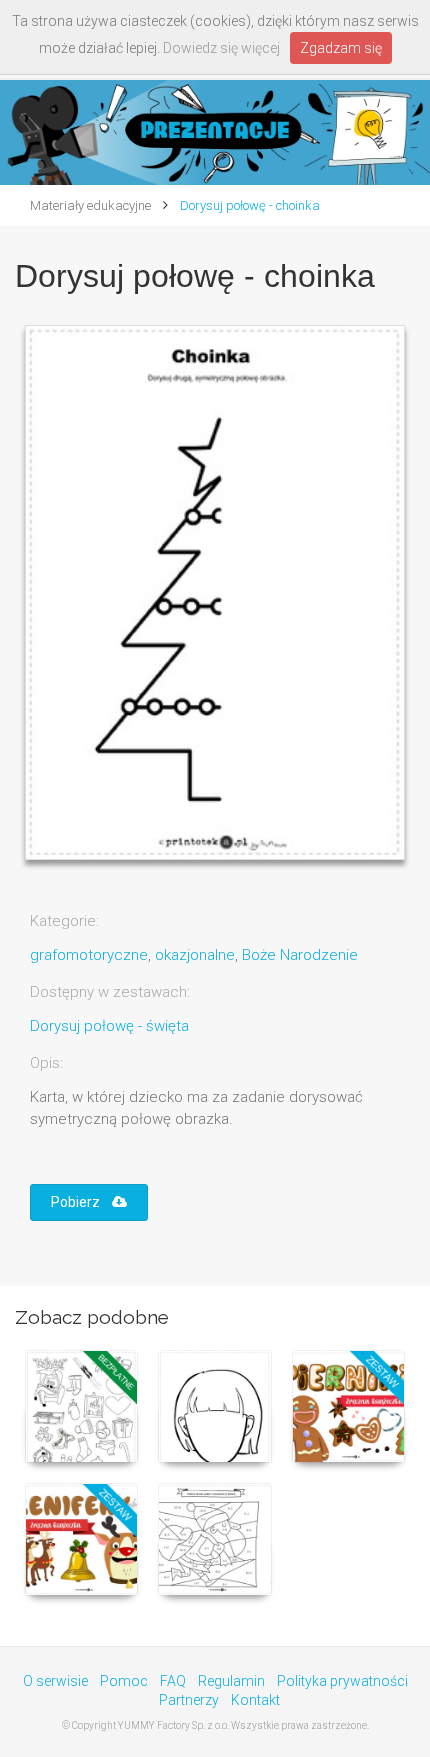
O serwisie (55, 1681)
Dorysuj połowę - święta (109, 1026)
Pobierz (81, 1202)
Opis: (46, 1063)
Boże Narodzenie (300, 955)
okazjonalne (195, 955)
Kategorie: (64, 921)
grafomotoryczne (89, 955)
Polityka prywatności (342, 1681)
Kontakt (255, 1700)
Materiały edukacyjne (90, 205)
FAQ (173, 1681)
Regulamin (231, 1681)
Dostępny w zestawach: (110, 992)
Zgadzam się (341, 48)
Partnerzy (189, 1700)
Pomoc (124, 1681)
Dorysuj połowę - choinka (248, 205)
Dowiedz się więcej (221, 48)
